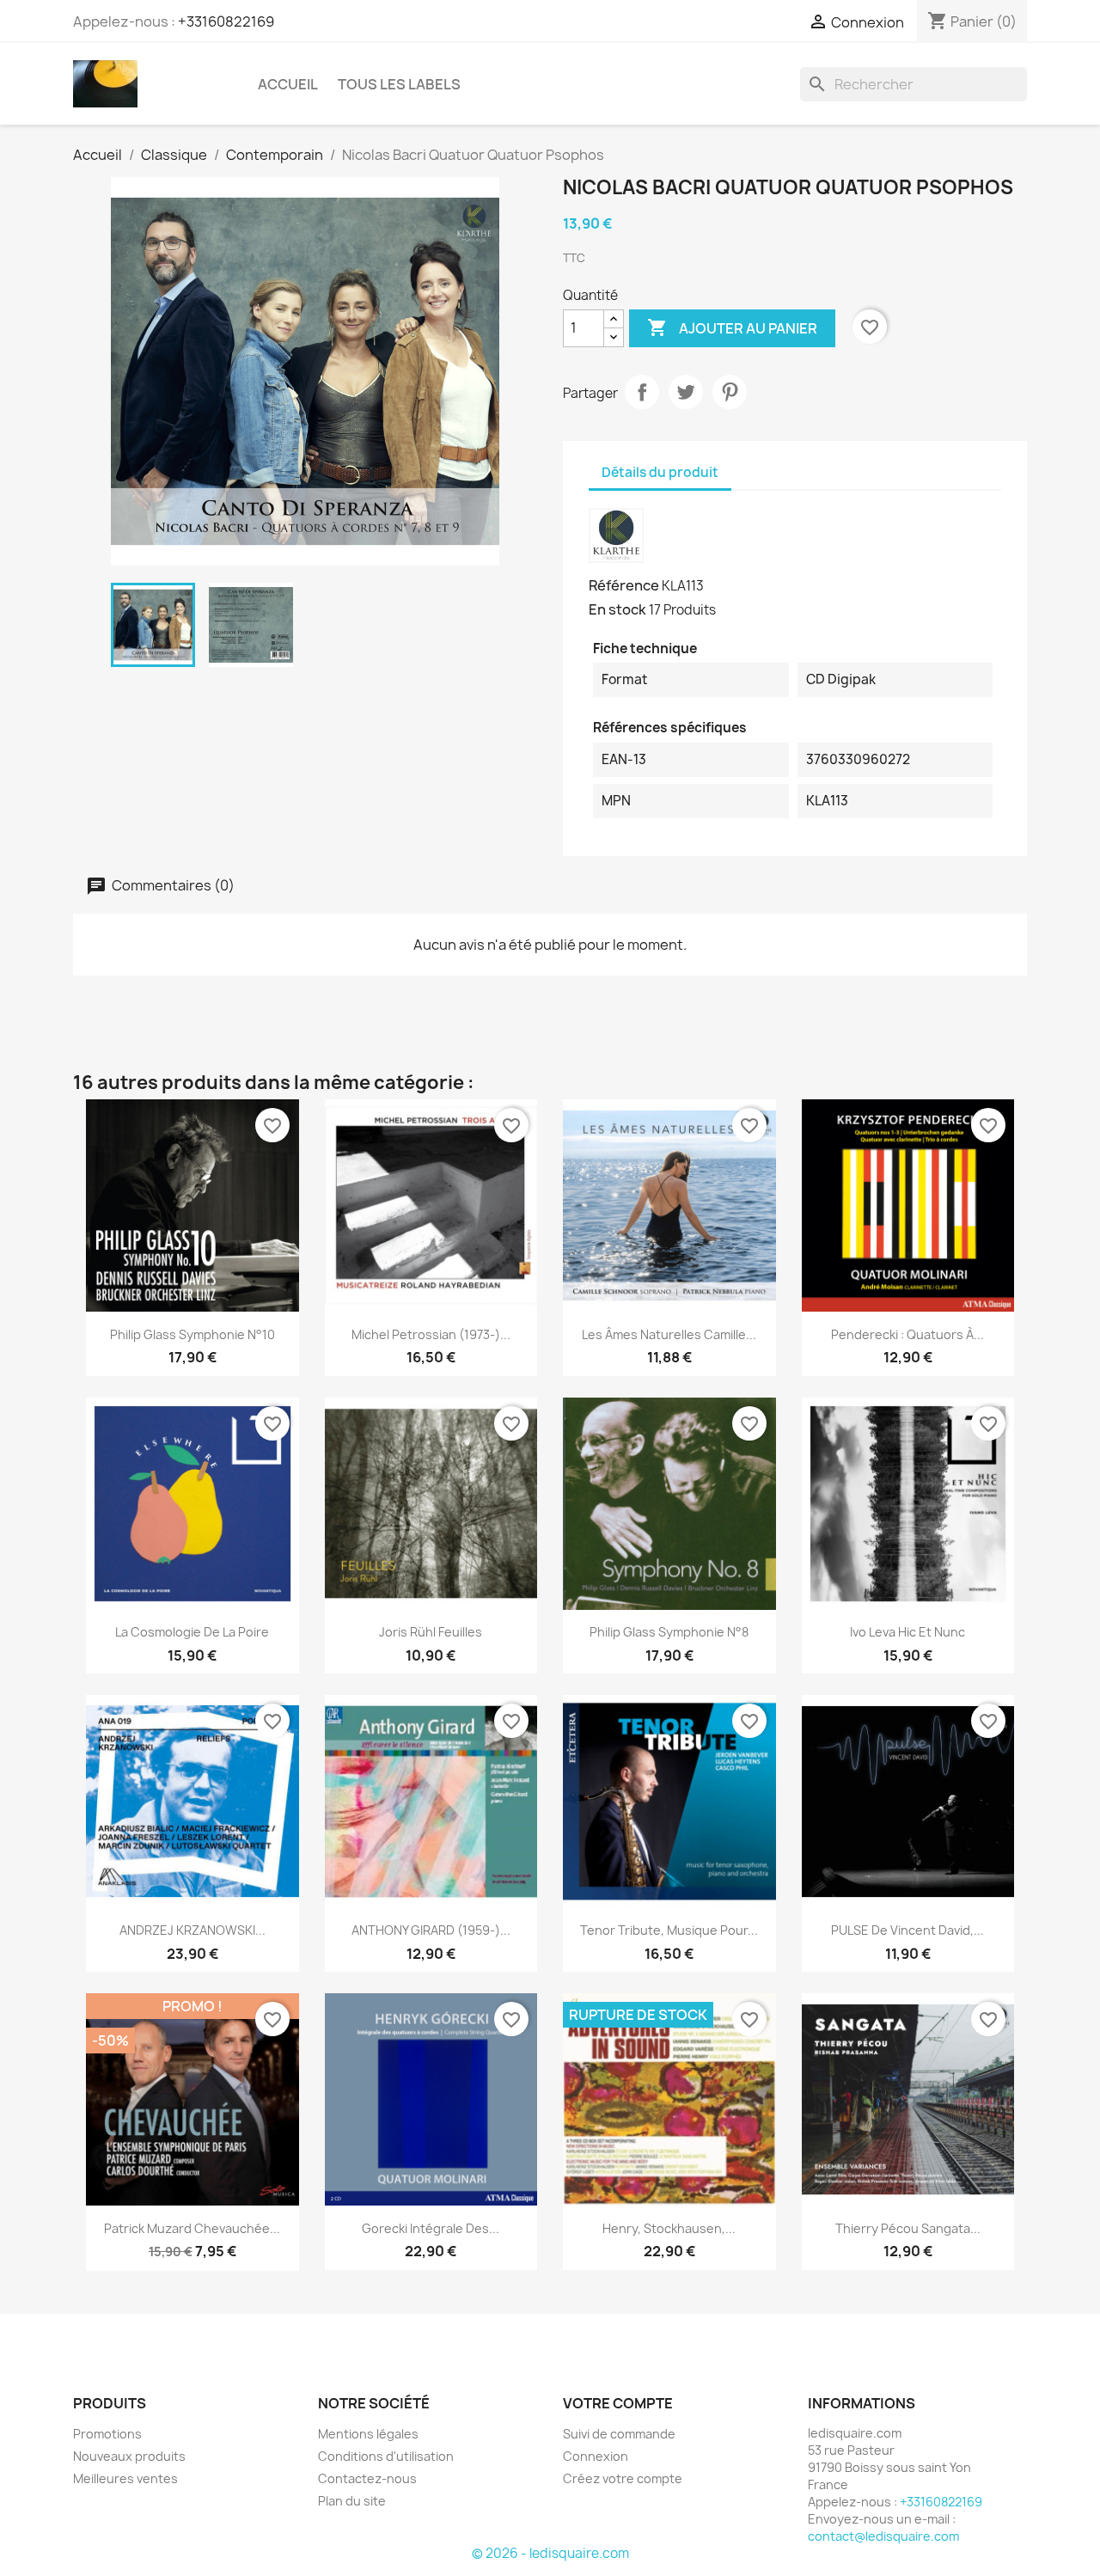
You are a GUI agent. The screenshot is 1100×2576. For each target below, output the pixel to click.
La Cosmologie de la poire (192, 1632)
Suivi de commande (619, 2434)
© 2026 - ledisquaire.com (550, 2553)
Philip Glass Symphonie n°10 (192, 1334)
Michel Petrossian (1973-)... (431, 1334)
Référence (624, 585)
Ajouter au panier (732, 327)
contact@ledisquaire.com (883, 2536)
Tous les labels (399, 84)
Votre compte (618, 2403)
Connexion (596, 2456)
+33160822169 (226, 21)
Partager (642, 392)
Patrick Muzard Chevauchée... (192, 2228)
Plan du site (352, 2501)
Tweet (686, 392)
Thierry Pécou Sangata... (908, 2228)
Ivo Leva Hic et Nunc (907, 1632)
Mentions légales (368, 2434)
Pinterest (730, 392)
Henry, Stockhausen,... (669, 2228)
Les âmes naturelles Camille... (669, 1334)
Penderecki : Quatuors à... (907, 1334)
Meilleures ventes (125, 2478)
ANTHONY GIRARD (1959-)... (431, 1930)
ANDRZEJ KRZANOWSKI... (192, 1930)
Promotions (107, 2434)
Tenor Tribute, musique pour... (669, 1930)
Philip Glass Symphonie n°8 (669, 1632)
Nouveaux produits (129, 2456)
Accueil (288, 84)
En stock (617, 609)
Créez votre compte (623, 2478)
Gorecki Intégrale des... (431, 2228)
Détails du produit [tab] (660, 472)
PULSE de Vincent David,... (907, 1930)
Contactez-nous (367, 2478)
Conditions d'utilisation (386, 2456)
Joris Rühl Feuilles (431, 1632)
